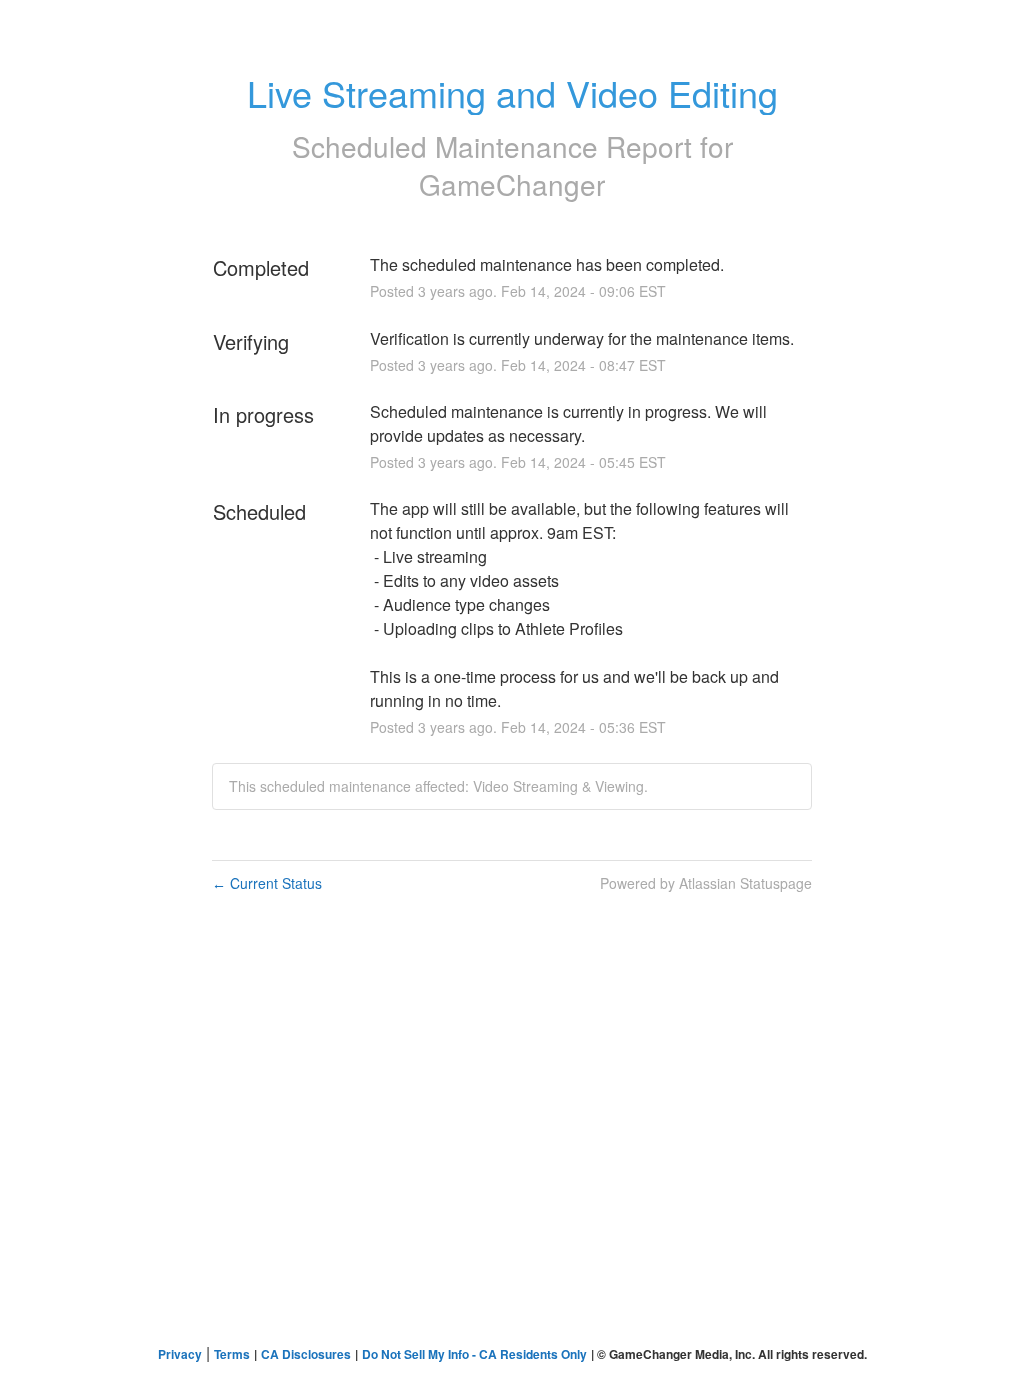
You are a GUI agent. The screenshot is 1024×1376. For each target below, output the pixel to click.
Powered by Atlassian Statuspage (706, 883)
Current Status (267, 883)
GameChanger (512, 184)
